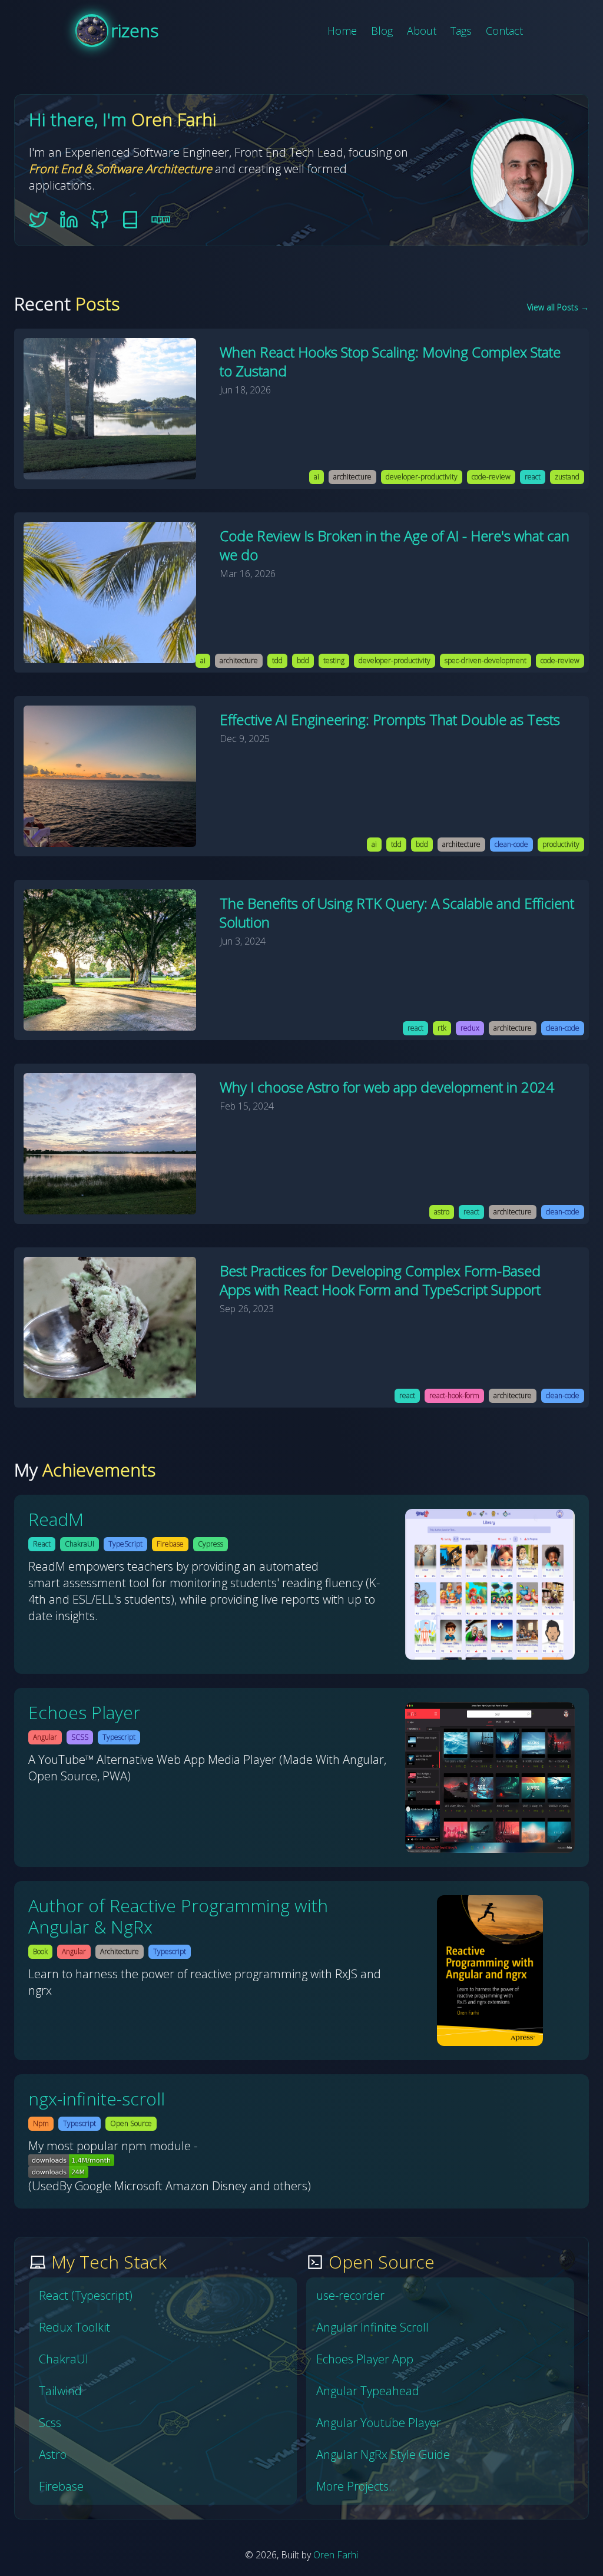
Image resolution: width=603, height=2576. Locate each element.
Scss (50, 2423)
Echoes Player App (365, 2359)
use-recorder (350, 2295)
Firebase (61, 2486)
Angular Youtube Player (379, 2423)
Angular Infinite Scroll (372, 2327)
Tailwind (60, 2391)
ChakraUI (64, 2359)
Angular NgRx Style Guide (383, 2454)
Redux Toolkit (74, 2327)
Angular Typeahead (368, 2391)
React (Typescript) (86, 2295)
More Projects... (357, 2486)
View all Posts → (558, 307)
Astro (53, 2454)
